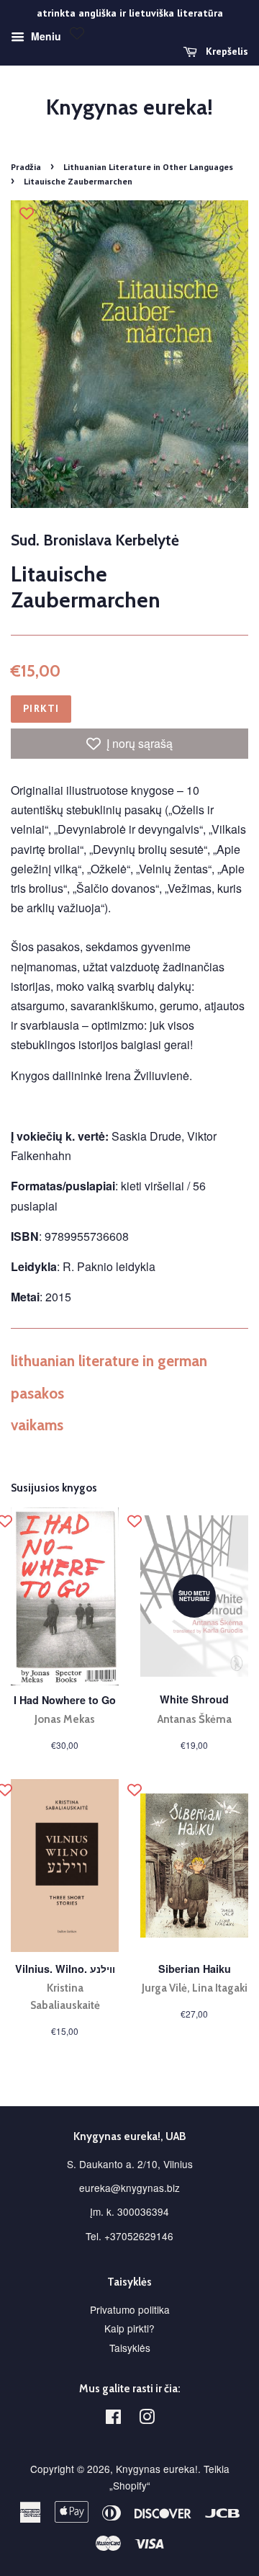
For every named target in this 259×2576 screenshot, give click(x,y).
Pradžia (26, 167)
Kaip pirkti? (129, 2328)
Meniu (45, 36)
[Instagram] (147, 2419)
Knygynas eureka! (129, 107)
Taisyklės (130, 2348)
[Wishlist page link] (77, 33)
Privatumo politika (130, 2309)
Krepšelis (226, 51)
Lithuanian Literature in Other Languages (148, 167)
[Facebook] (113, 2419)
